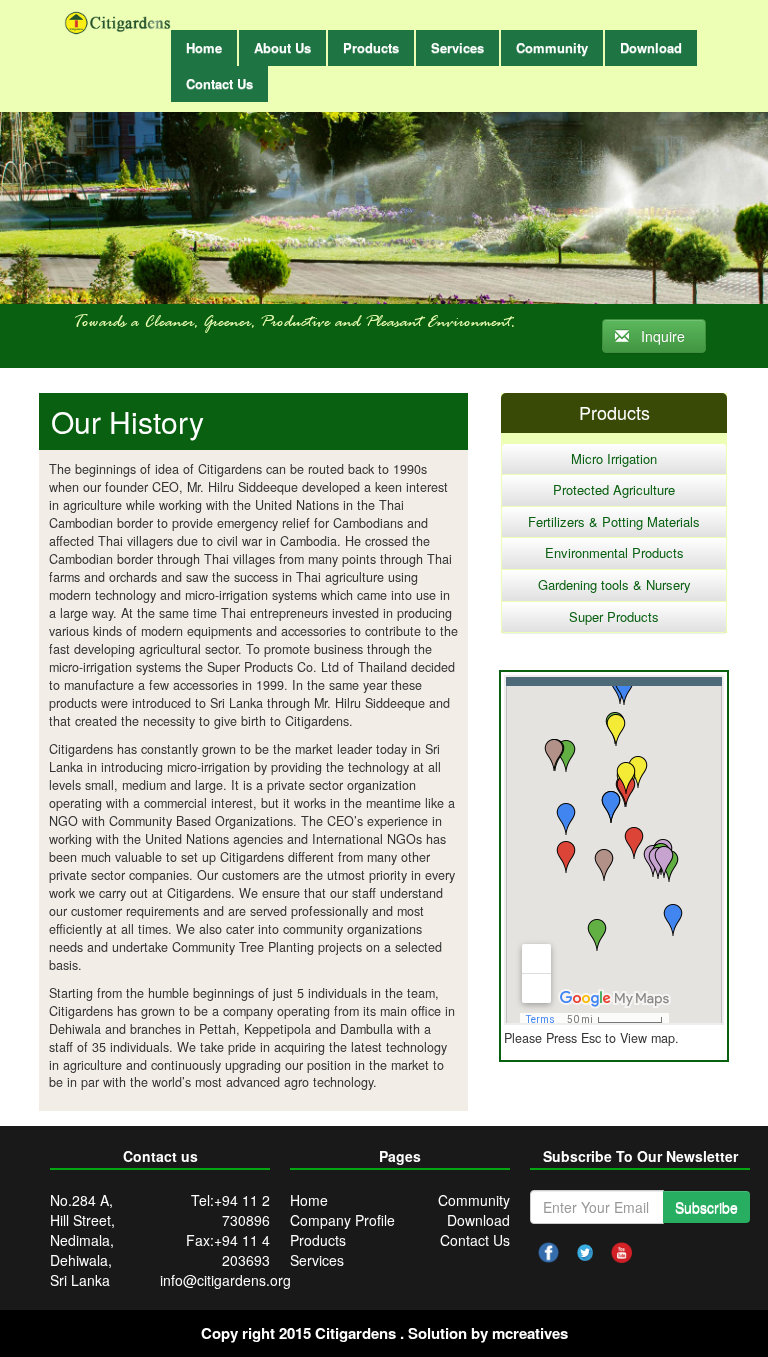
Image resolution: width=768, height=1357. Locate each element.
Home (309, 1200)
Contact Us (475, 1240)
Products (318, 1240)
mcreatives (530, 1333)
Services (317, 1260)
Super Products (614, 616)
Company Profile (342, 1220)
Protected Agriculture (614, 489)
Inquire (661, 336)
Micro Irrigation (614, 458)
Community (474, 1200)
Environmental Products (614, 552)
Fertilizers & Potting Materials (614, 521)
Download (478, 1220)
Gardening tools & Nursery (614, 584)
